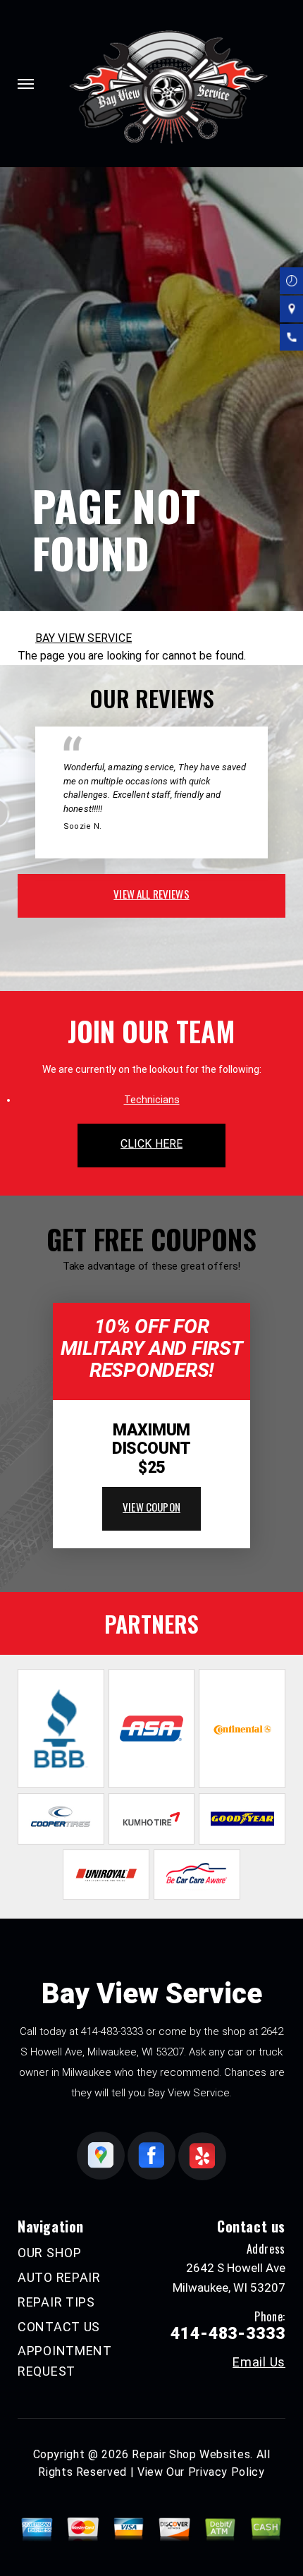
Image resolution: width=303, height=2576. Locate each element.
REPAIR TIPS (56, 2302)
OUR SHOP (50, 2253)
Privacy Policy (227, 2472)
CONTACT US (59, 2327)
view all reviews (151, 894)
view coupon (151, 1507)
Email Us (259, 2362)
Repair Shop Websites (191, 2454)
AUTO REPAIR (59, 2277)
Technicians (152, 1100)
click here (151, 1144)
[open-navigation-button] (26, 84)
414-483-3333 (112, 2031)
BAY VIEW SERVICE (84, 638)
